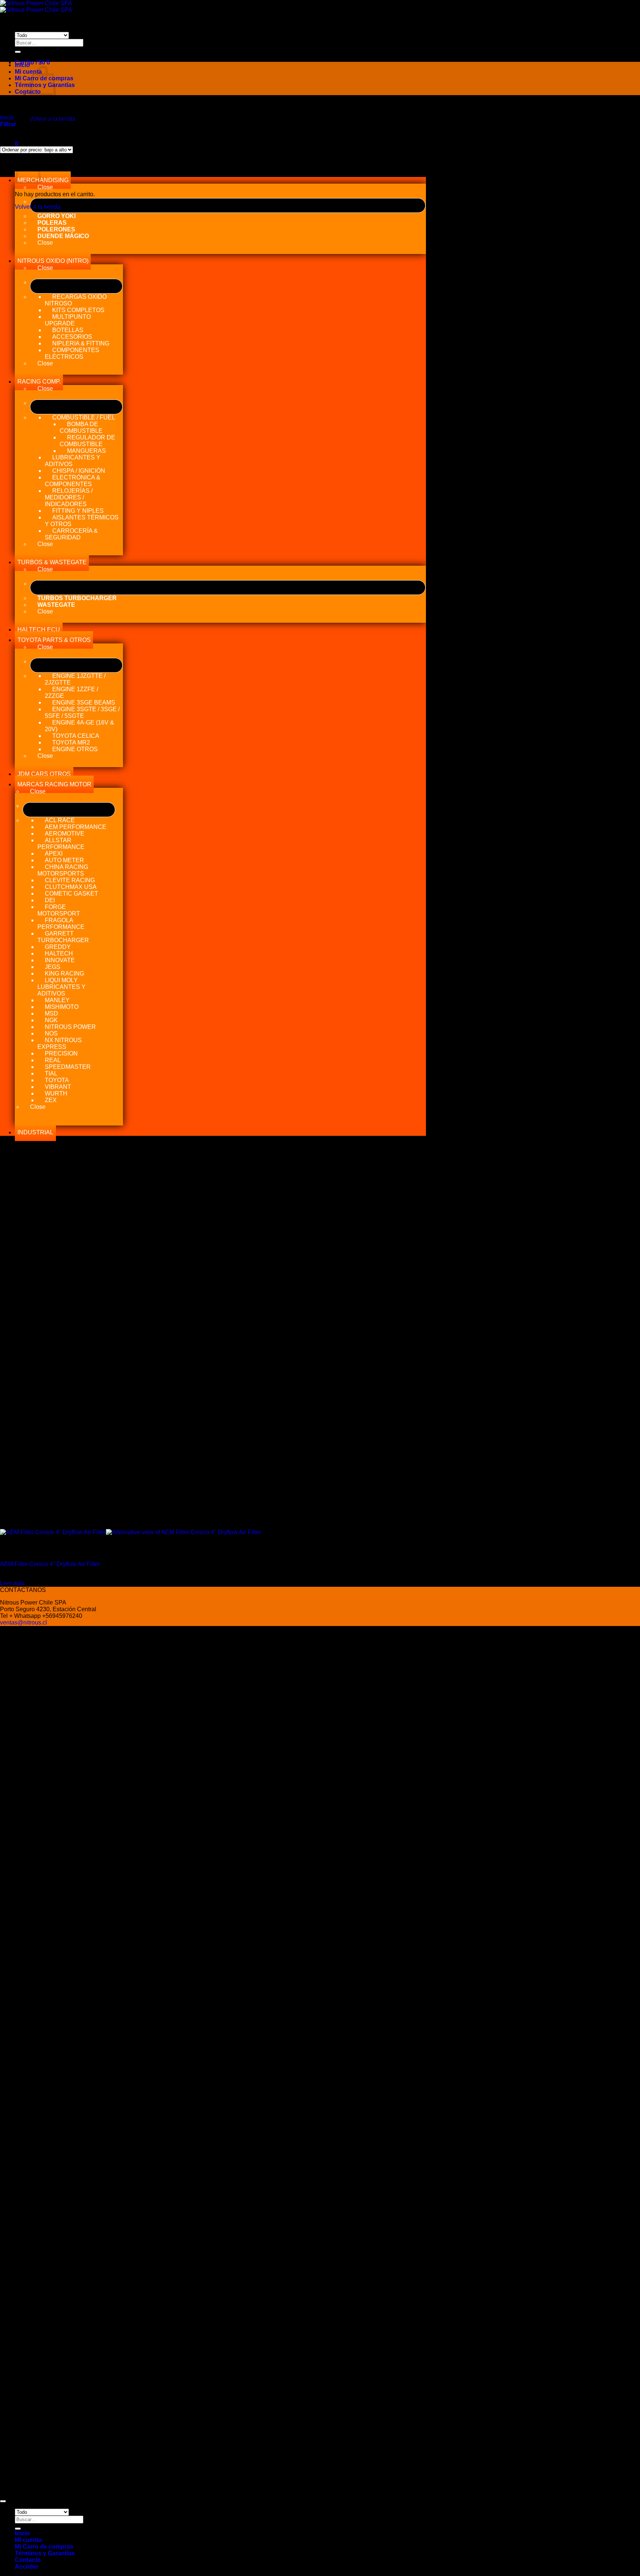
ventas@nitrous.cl (24, 1622)
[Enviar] (18, 52)
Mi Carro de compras (44, 2547)
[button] (32, 62)
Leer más (12, 1583)
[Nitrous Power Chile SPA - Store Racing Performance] (36, 6)
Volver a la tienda (38, 207)
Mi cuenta (28, 72)
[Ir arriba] (3, 2501)
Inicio (22, 65)
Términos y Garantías (45, 2553)
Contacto (28, 92)
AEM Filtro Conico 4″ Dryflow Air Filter (50, 1564)
